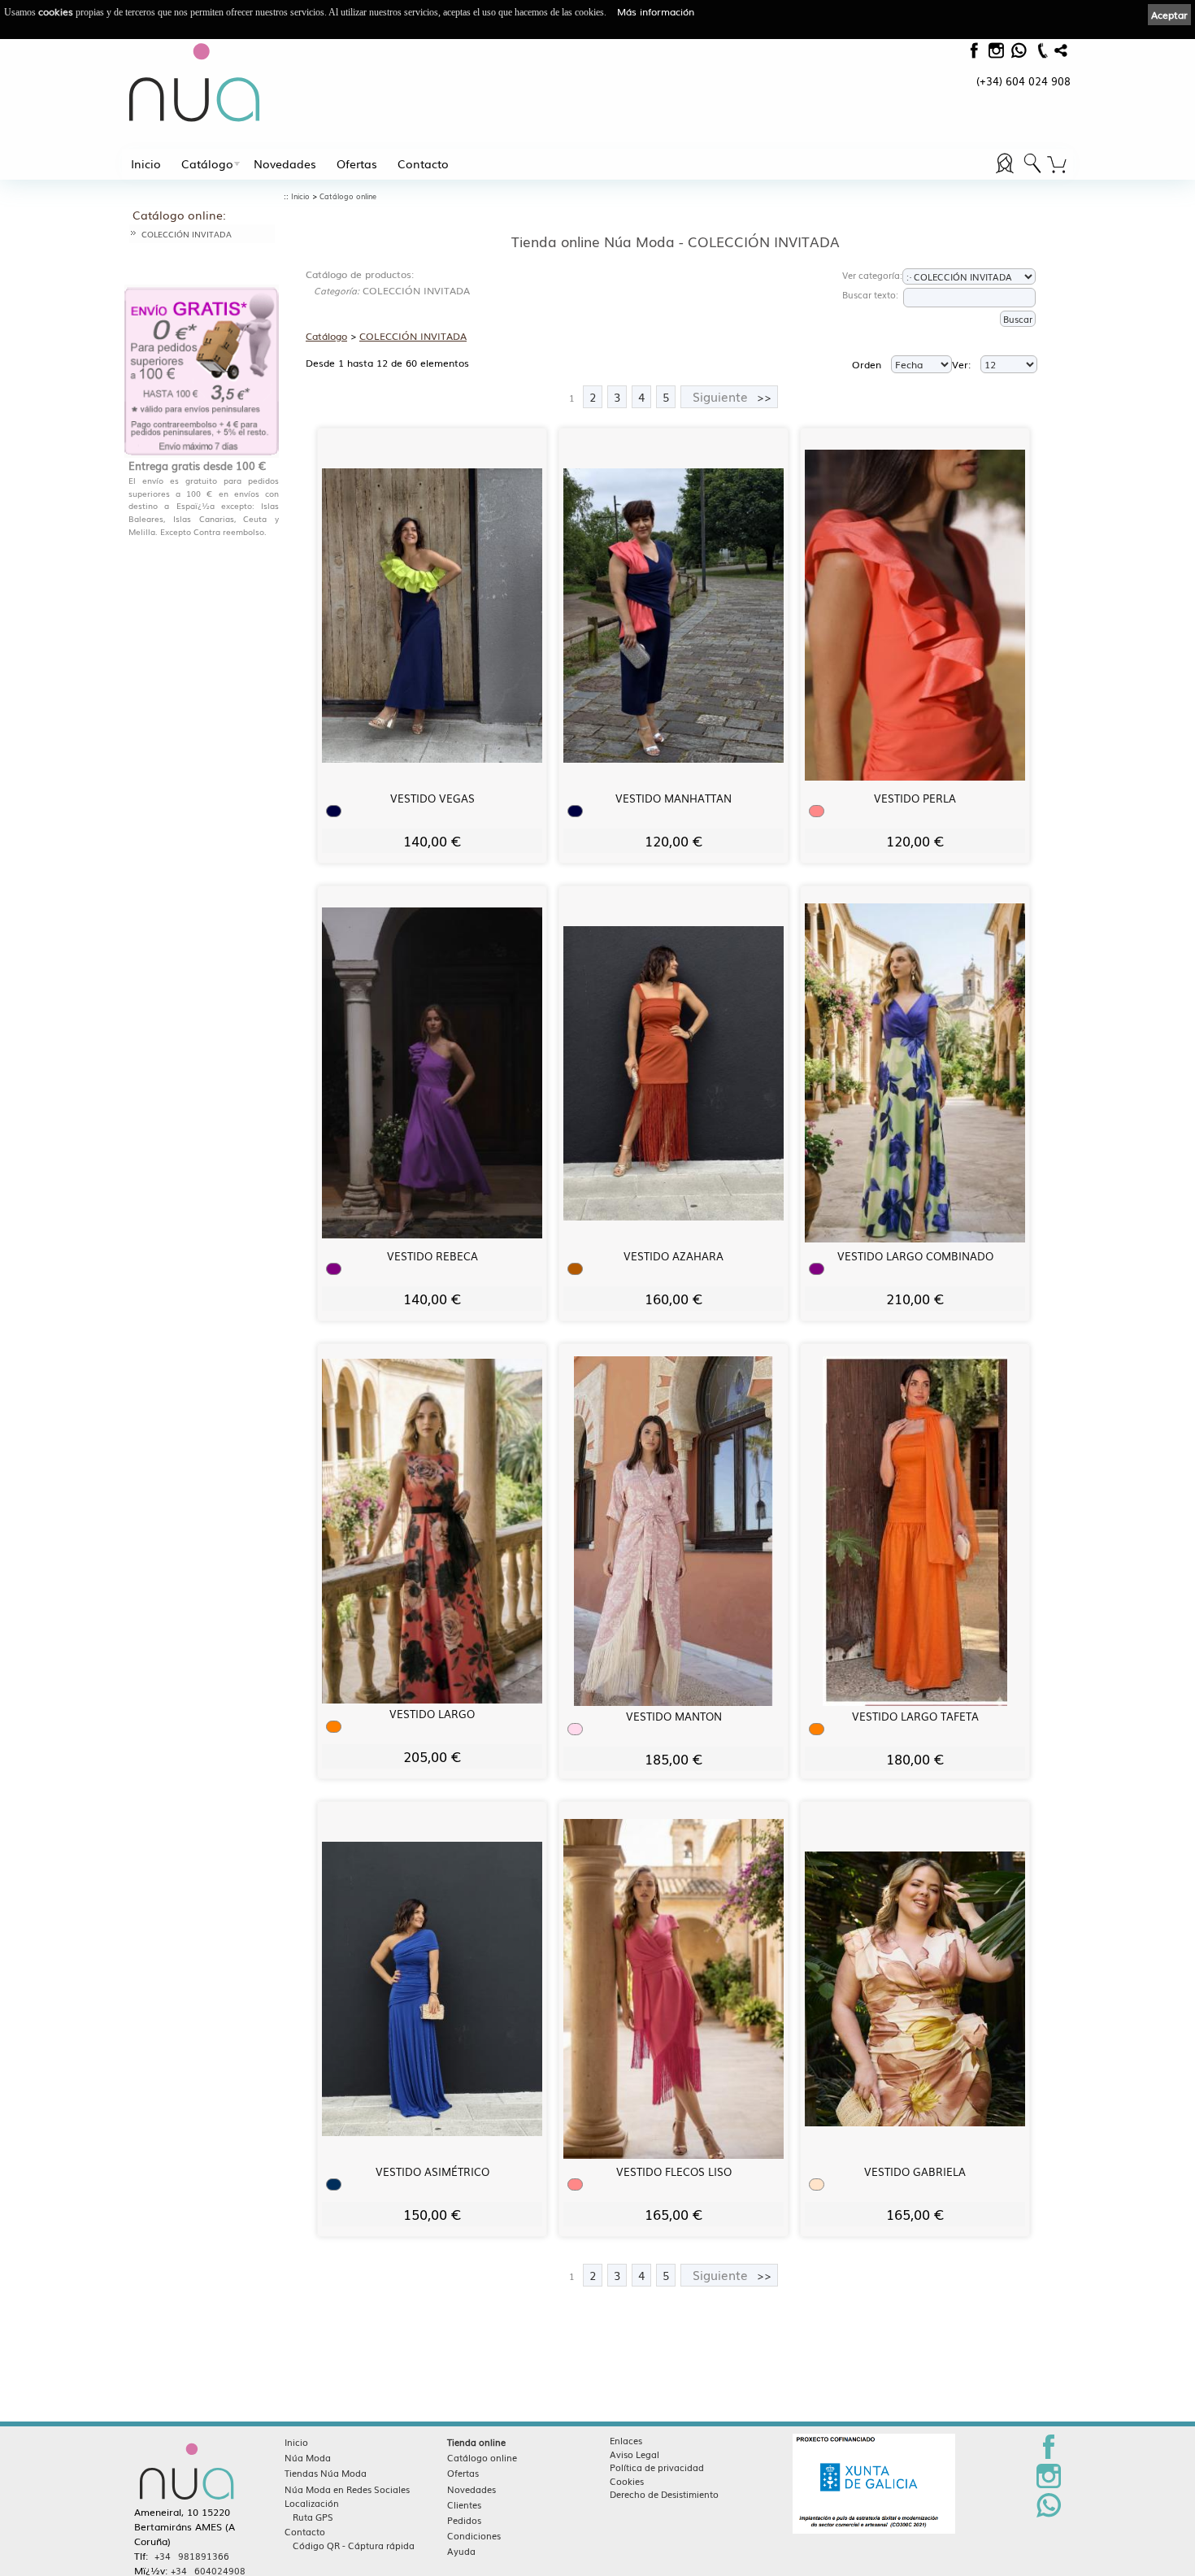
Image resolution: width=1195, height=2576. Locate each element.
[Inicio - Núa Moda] (195, 82)
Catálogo (207, 163)
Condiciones (474, 2535)
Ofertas (357, 163)
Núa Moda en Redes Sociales (347, 2489)
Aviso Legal (634, 2454)
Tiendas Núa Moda (326, 2473)
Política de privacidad (657, 2467)
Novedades (285, 163)
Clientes (464, 2504)
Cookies (627, 2481)
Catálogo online (348, 196)
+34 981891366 (192, 2556)
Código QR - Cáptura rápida (354, 2545)
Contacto (423, 163)
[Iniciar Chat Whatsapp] (1049, 2514)
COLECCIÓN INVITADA (187, 234)
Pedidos (464, 2520)
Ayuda (461, 2551)
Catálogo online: (179, 215)
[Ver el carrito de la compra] (1057, 165)
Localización (312, 2503)
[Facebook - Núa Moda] (973, 54)
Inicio (146, 163)
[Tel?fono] (1041, 57)
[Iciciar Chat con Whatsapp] (1018, 54)
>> (732, 396)
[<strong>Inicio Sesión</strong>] (1032, 173)
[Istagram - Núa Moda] (996, 54)
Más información (656, 11)
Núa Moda (308, 2457)
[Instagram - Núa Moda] (1049, 2485)
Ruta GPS (313, 2517)
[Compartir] (1061, 54)
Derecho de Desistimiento (664, 2494)
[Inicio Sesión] (1006, 173)
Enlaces (626, 2440)
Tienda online (476, 2442)
